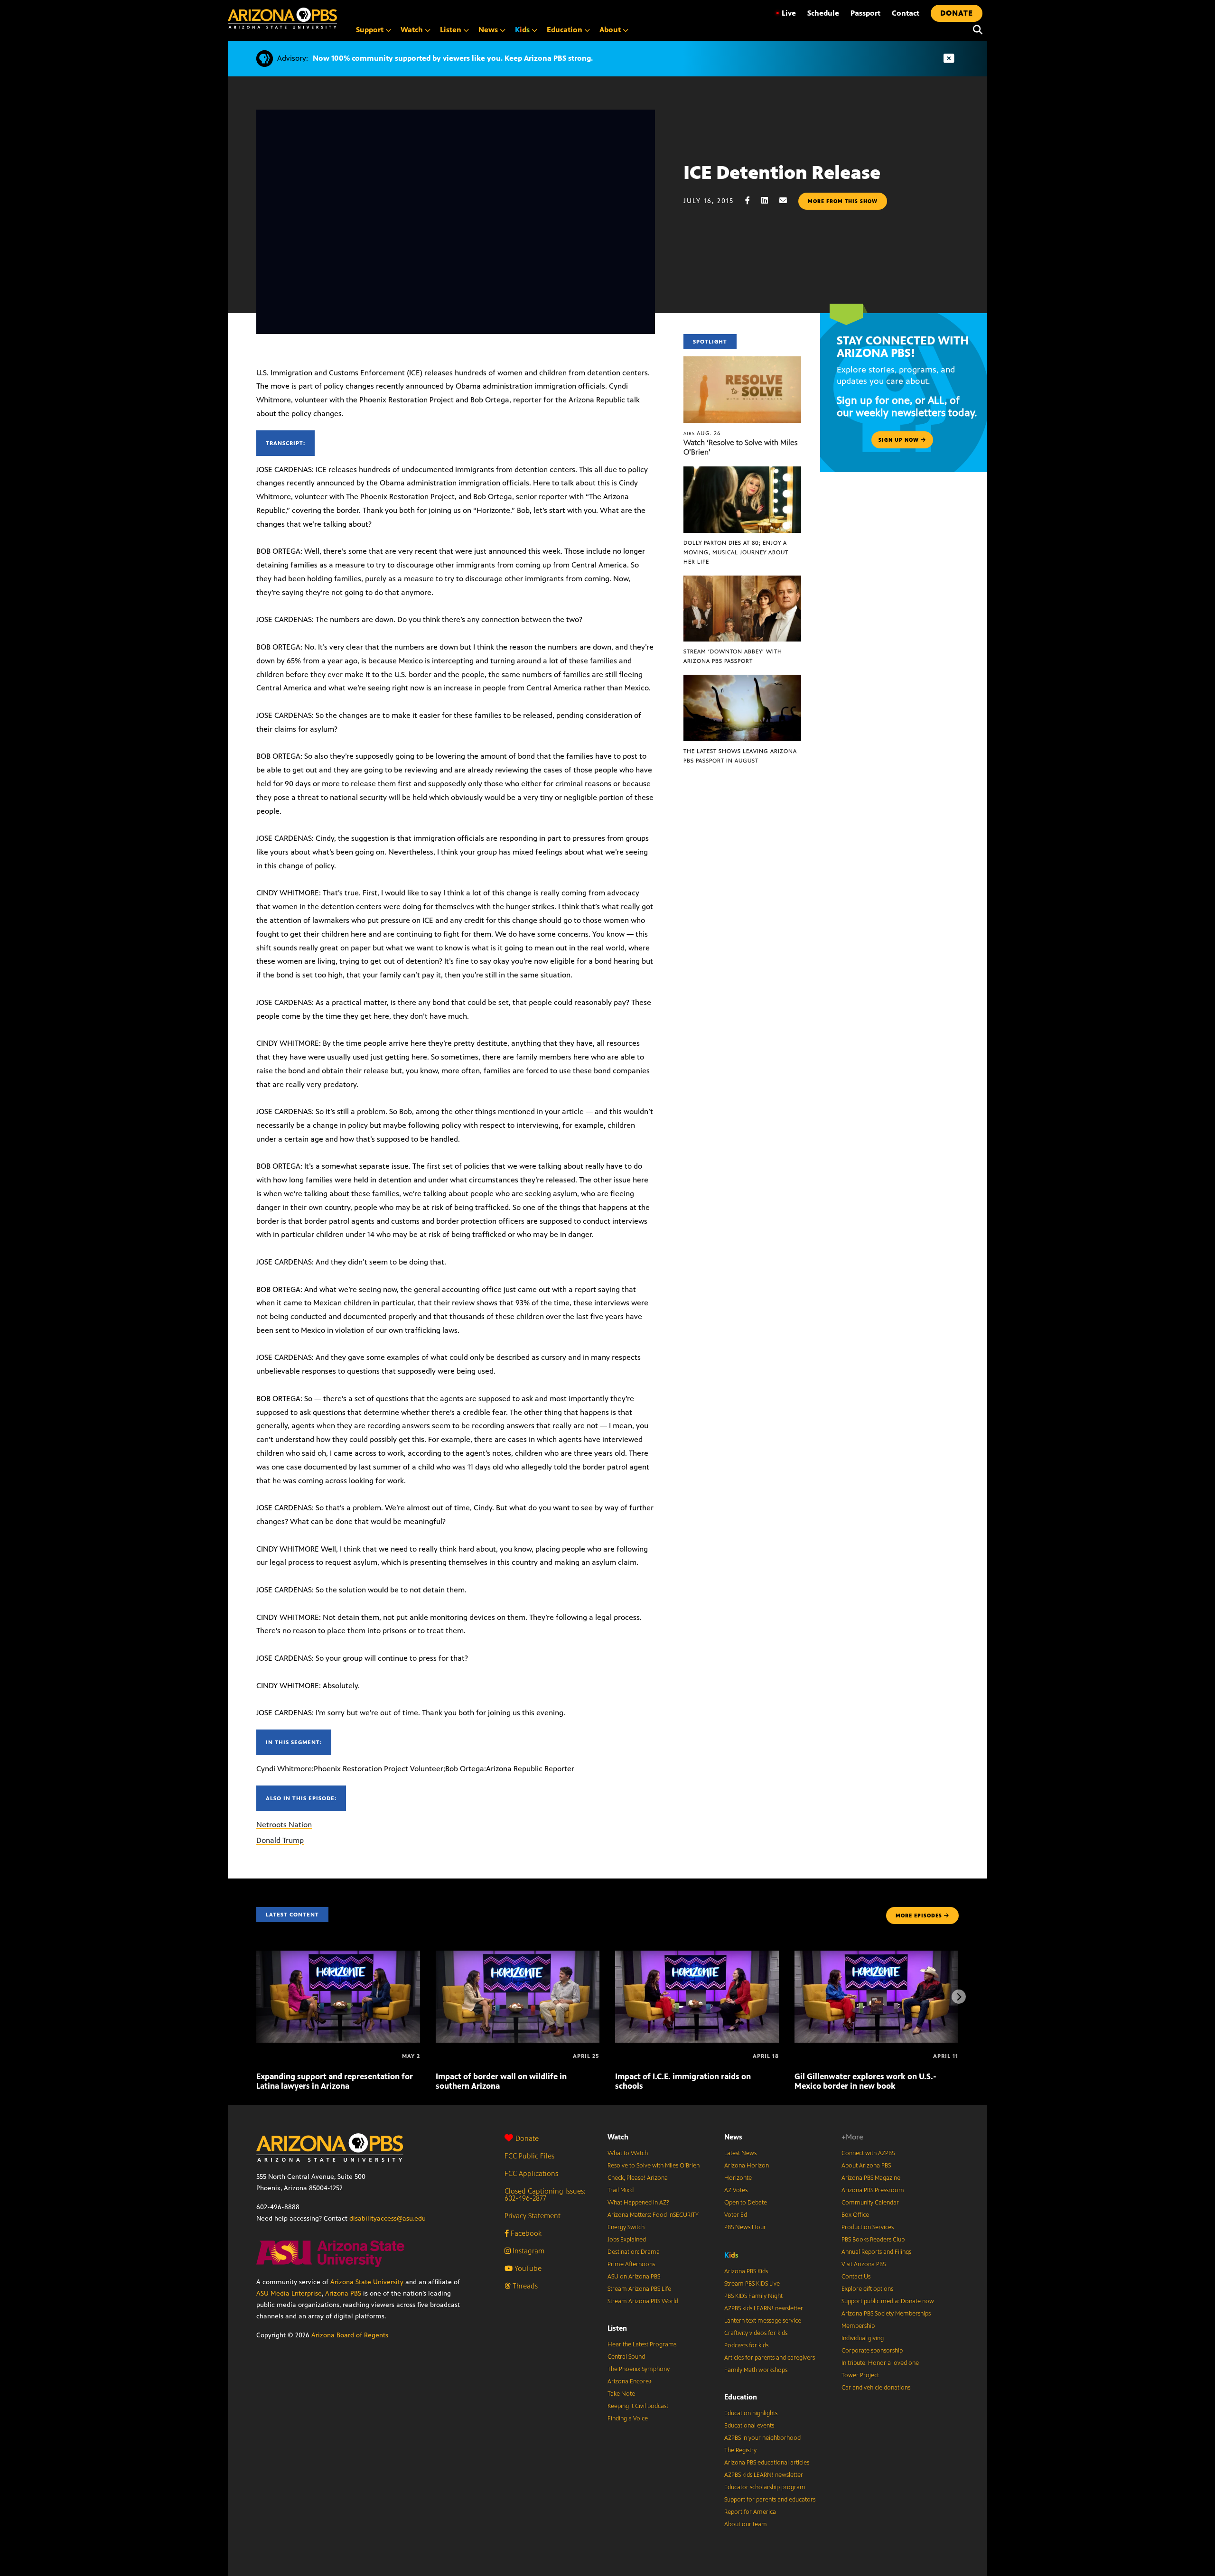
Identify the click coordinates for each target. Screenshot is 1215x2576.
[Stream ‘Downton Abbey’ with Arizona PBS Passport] (742, 581)
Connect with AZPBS (868, 2153)
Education (741, 2397)
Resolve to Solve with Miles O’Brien (654, 2166)
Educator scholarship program (765, 2487)
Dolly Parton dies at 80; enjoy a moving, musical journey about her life (736, 552)
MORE (919, 1916)
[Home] (282, 18)
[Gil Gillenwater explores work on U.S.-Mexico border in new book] (876, 1956)
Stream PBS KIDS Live (752, 2284)
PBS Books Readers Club (873, 2240)
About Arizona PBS (866, 2166)
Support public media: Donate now (888, 2301)
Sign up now (900, 440)
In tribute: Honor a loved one (880, 2363)
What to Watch (628, 2153)
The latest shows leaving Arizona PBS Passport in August (740, 756)
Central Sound (626, 2357)
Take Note (621, 2394)
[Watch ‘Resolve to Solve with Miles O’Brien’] (742, 361)
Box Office (855, 2215)
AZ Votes (736, 2190)
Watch (618, 2137)
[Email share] (788, 200)
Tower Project (860, 2375)
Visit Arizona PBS (864, 2264)
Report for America (750, 2512)
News (733, 2137)
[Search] (975, 30)
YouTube (527, 2268)
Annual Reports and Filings (876, 2252)
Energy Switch (626, 2227)
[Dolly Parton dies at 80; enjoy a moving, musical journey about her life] (742, 471)
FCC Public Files (529, 2156)
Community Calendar (870, 2203)
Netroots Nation (284, 1825)
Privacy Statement (533, 2216)
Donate (527, 2138)
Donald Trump (280, 1840)
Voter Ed (736, 2215)
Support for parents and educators (770, 2500)
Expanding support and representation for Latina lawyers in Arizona (335, 2081)
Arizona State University (367, 2282)
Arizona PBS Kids (746, 2271)
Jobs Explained (627, 2240)
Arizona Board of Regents (350, 2335)
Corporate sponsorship (872, 2351)
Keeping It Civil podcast (638, 2406)
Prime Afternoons (631, 2264)
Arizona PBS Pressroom (873, 2190)
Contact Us (856, 2277)
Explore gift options (867, 2289)
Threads (524, 2286)
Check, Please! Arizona (638, 2178)
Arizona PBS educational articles (767, 2463)
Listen (617, 2328)
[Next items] (959, 1997)
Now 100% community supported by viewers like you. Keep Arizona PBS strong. (453, 58)
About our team (746, 2524)
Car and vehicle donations (876, 2388)
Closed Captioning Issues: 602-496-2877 (545, 2195)
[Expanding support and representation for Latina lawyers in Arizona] (338, 1956)
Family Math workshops (756, 2370)
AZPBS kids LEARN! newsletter (764, 2308)
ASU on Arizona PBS (634, 2277)
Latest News (740, 2153)
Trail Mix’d (621, 2190)
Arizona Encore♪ (630, 2381)
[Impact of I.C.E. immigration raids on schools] (697, 1956)
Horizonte (738, 2178)
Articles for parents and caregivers (770, 2358)
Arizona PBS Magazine (871, 2178)
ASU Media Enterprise (289, 2293)
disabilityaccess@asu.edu (388, 2218)
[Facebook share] (752, 200)
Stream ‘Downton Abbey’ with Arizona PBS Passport (733, 656)
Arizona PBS (343, 2293)
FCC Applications (531, 2173)
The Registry (740, 2450)
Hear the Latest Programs (642, 2344)
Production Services (868, 2227)
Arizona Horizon (747, 2166)
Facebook (525, 2233)
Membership (858, 2326)
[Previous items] (256, 1997)
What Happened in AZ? (638, 2203)
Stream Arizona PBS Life (639, 2289)
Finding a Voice (628, 2418)
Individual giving (863, 2338)
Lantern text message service (763, 2321)
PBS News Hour (745, 2227)
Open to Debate (746, 2203)
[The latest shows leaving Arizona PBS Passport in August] (742, 680)
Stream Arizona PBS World (643, 2301)
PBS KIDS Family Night (753, 2296)
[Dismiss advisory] (949, 59)
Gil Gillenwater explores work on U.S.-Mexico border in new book (865, 2081)
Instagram (528, 2251)
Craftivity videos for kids (756, 2333)
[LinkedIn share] (769, 200)
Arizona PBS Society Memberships (886, 2314)
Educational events (749, 2426)
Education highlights (751, 2413)
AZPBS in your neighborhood (762, 2438)
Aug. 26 (702, 433)
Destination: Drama (634, 2252)
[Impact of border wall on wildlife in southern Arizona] (518, 1956)
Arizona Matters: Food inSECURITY (653, 2215)
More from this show (843, 201)
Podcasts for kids (746, 2345)
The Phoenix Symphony (639, 2369)
